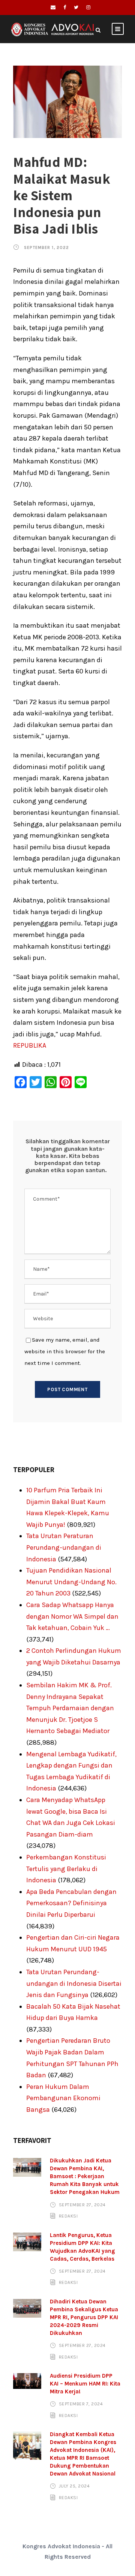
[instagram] (88, 7)
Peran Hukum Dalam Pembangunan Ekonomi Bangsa (63, 2098)
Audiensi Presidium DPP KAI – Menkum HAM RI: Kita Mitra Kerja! (85, 2384)
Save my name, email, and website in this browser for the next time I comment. (65, 1351)
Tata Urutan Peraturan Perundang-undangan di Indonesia (64, 1547)
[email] (53, 7)
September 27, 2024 (82, 2204)
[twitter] (76, 7)
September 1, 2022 (46, 248)
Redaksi (68, 2216)
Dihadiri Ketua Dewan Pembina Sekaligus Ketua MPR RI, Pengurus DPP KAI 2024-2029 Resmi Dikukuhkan (84, 2317)
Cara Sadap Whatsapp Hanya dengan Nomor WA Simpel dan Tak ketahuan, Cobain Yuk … (72, 1616)
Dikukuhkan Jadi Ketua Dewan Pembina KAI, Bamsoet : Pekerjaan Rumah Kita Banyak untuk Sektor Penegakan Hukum (85, 2176)
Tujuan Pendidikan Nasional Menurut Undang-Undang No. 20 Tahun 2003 (71, 1582)
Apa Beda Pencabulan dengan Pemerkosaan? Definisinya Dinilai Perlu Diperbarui (71, 1903)
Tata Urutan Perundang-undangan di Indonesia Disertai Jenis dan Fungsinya (74, 1983)
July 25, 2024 (74, 2486)
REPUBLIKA (30, 1045)
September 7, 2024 (81, 2404)
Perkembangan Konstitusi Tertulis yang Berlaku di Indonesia (66, 1869)
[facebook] (65, 7)
